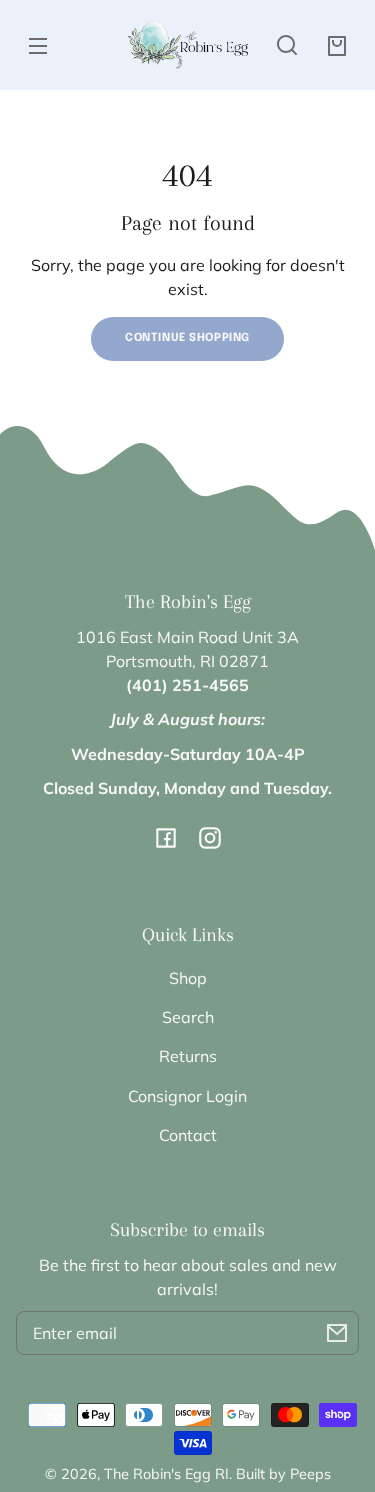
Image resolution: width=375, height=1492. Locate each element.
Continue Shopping (187, 338)
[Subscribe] (337, 1333)
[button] (287, 45)
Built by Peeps (283, 1474)
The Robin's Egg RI (166, 1474)
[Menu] (38, 45)
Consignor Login (187, 1096)
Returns (188, 1056)
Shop (188, 978)
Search (188, 1017)
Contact (188, 1135)
